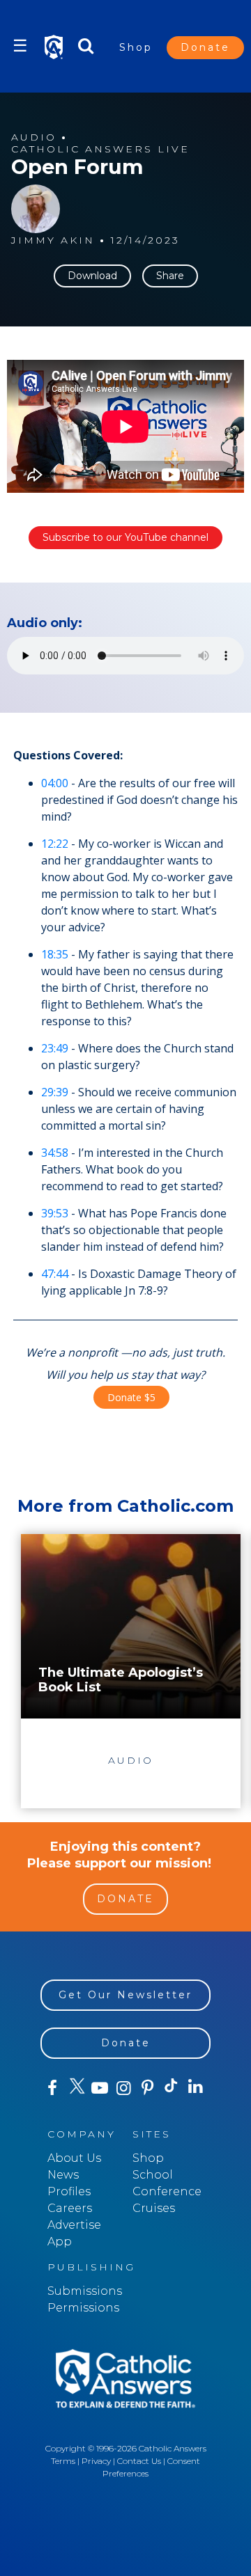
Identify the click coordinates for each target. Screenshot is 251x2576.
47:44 (55, 1274)
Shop (136, 47)
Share (170, 276)
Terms (63, 2461)
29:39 (55, 1092)
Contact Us (139, 2461)
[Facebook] (52, 2088)
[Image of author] (36, 209)
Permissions (83, 2308)
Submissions (85, 2291)
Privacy (96, 2461)
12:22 (55, 844)
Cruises (154, 2208)
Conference (167, 2191)
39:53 (55, 1213)
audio (34, 137)
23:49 (55, 1048)
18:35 (55, 954)
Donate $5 (131, 1397)
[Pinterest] (148, 2088)
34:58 (55, 1153)
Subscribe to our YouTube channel (125, 537)
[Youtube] (100, 2088)
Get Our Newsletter (125, 1995)
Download (92, 276)
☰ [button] (20, 46)
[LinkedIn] (195, 2087)
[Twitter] (76, 2088)
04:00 (55, 783)
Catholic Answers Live (100, 149)
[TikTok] (172, 2088)
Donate (205, 47)
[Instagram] (123, 2088)
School (153, 2175)
